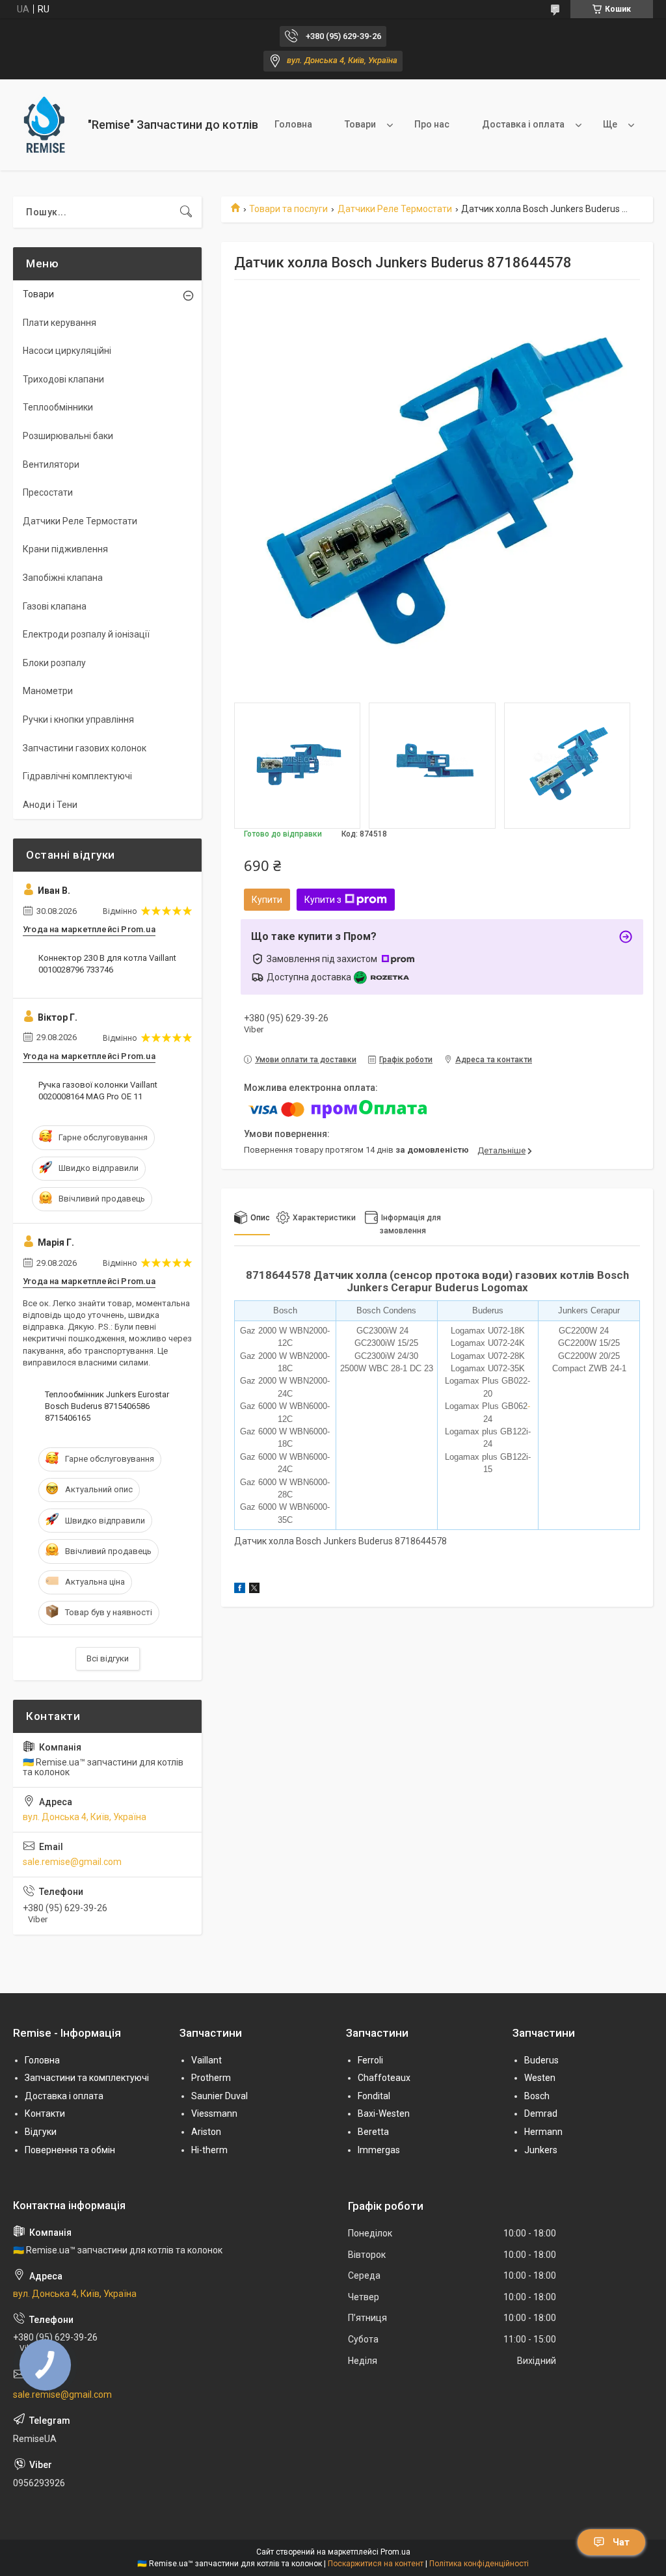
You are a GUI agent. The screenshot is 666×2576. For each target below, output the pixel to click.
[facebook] (240, 1590)
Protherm (211, 2078)
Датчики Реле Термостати (395, 209)
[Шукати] (186, 212)
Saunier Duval (220, 2096)
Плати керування (60, 323)
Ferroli (370, 2060)
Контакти (45, 2113)
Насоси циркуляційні (67, 351)
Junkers (541, 2150)
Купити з (323, 900)
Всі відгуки (108, 1658)
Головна (293, 124)
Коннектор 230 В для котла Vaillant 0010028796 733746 (107, 964)
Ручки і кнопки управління (78, 719)
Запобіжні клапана (63, 578)
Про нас (432, 124)
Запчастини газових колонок (85, 748)
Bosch (537, 2096)
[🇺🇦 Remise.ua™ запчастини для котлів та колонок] (46, 125)
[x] (254, 1590)
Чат (621, 2542)
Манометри (48, 691)
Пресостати (48, 492)
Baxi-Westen (384, 2113)
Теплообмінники (58, 407)
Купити (267, 900)
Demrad (541, 2113)
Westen (540, 2078)
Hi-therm (209, 2150)
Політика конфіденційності (479, 2564)
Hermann (543, 2132)
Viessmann (214, 2113)
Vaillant (206, 2060)
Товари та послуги (288, 209)
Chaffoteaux (384, 2078)
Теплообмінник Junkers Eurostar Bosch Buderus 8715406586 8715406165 (107, 1406)
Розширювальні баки (68, 436)
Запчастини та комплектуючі (87, 2078)
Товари (360, 124)
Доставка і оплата (523, 124)
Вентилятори (51, 464)
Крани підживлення (65, 549)
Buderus (541, 2060)
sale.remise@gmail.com (72, 1862)
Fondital (374, 2096)
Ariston (206, 2132)
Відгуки (41, 2132)
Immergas (379, 2150)
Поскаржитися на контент (376, 2564)
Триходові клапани (63, 379)
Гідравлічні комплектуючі (77, 776)
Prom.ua (395, 2552)
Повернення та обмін (70, 2150)
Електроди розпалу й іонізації (86, 634)
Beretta (373, 2132)
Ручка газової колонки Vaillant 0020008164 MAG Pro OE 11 (98, 1091)
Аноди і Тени (50, 805)
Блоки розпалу (54, 663)
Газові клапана (55, 606)
